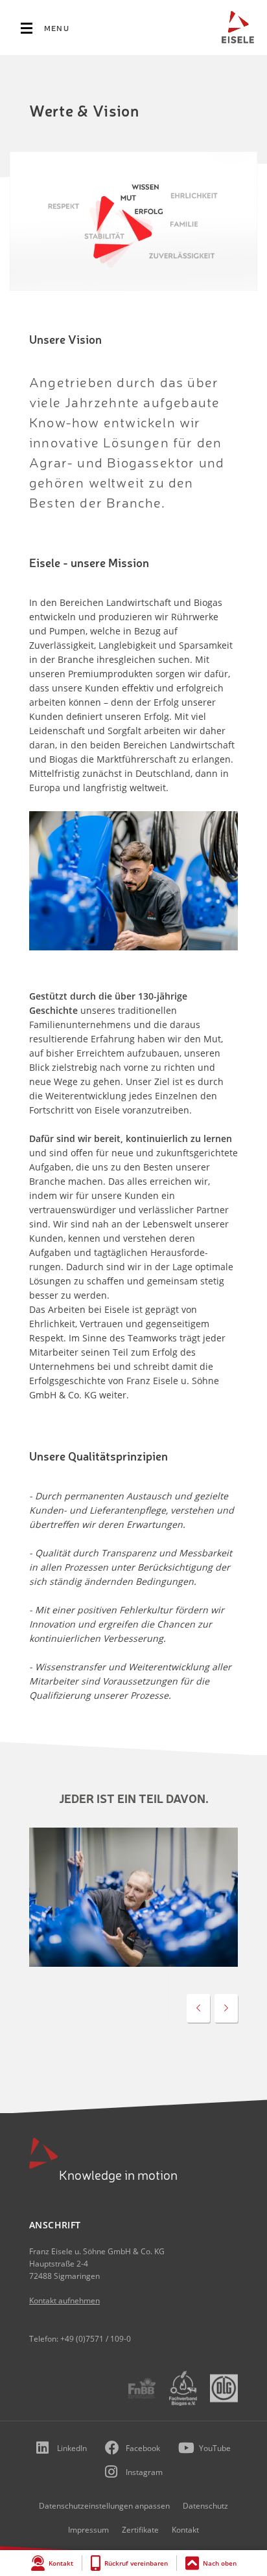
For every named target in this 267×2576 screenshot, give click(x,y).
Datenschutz (205, 2506)
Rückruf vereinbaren (136, 2563)
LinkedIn (72, 2448)
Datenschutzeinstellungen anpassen (104, 2506)
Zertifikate (140, 2530)
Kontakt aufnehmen (64, 2301)
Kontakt (61, 2563)
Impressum (88, 2530)
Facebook (143, 2448)
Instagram (144, 2472)
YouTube (215, 2448)
